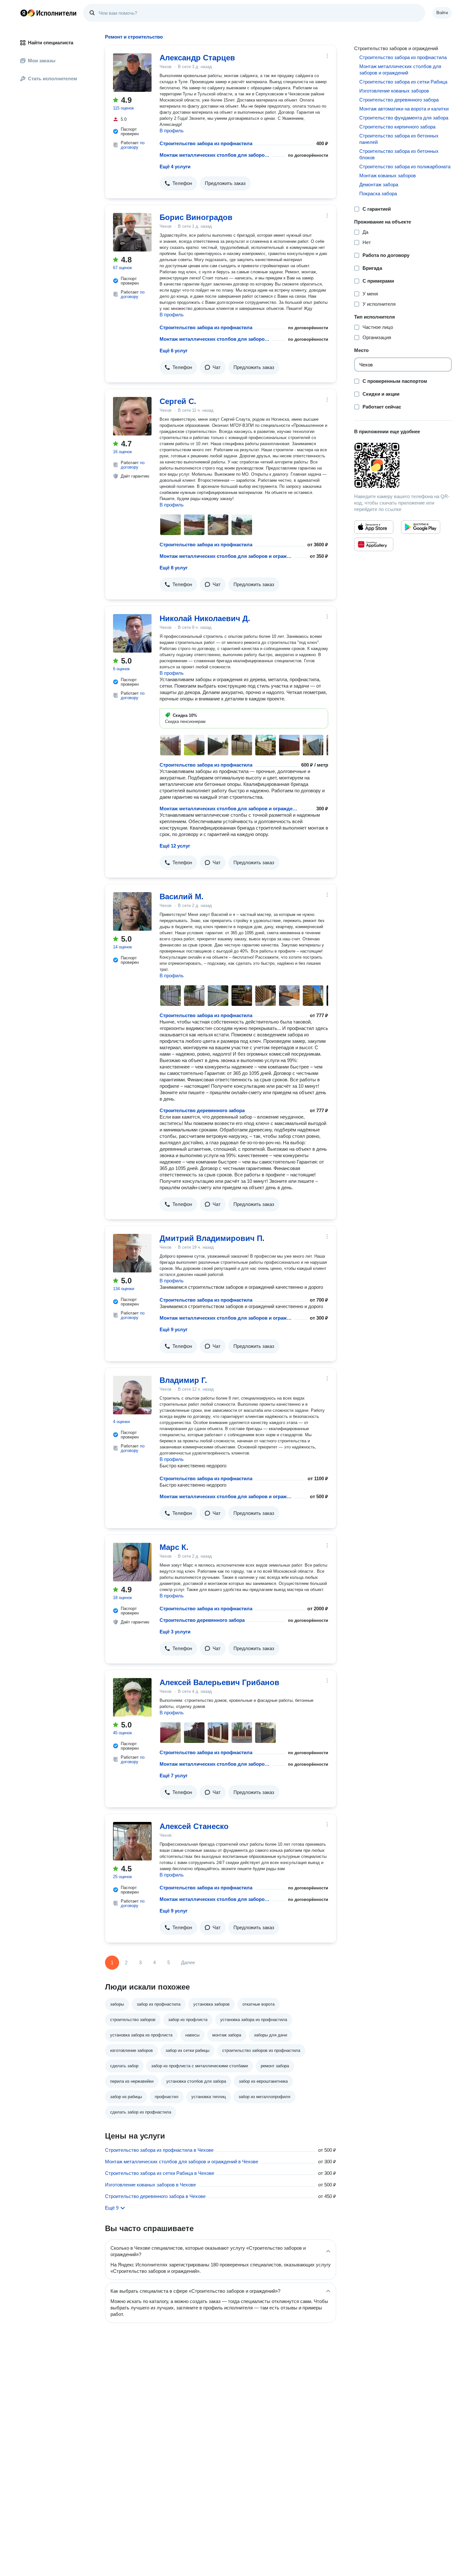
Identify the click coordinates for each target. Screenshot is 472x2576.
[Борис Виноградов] (132, 232)
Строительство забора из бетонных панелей (399, 139)
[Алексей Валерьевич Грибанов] (132, 1697)
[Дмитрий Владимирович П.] (132, 1253)
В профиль (172, 131)
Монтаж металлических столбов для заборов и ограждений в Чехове (182, 2162)
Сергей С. (178, 401)
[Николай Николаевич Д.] (132, 633)
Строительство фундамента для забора (404, 118)
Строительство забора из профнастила (206, 143)
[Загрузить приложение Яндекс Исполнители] (403, 465)
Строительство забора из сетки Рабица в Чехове (160, 2173)
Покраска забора (378, 193)
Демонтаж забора (379, 185)
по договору (133, 145)
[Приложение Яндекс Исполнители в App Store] (374, 527)
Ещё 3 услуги (175, 1632)
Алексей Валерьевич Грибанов (219, 1682)
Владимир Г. (183, 1380)
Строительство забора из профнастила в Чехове (159, 2150)
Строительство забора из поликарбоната (405, 167)
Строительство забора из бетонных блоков (399, 154)
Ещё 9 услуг (174, 1329)
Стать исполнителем (52, 79)
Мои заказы (42, 61)
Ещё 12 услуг (175, 846)
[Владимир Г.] (132, 1395)
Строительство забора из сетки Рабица (403, 82)
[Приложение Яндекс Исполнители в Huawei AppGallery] (374, 544)
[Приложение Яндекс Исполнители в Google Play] (421, 527)
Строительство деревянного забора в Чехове (155, 2196)
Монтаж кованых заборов (388, 176)
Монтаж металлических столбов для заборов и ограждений (215, 155)
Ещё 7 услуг (174, 1776)
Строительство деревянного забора (202, 1110)
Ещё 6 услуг (174, 351)
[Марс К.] (132, 1562)
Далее (188, 1962)
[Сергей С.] (132, 416)
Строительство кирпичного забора (397, 127)
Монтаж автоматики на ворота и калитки (404, 109)
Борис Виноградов (196, 217)
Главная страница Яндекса (24, 13)
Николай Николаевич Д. (205, 618)
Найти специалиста (51, 43)
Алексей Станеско (194, 1826)
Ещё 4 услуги (175, 167)
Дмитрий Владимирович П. (212, 1238)
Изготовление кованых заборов (394, 91)
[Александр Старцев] (132, 73)
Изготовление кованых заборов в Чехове (150, 2185)
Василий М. (182, 897)
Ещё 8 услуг (174, 568)
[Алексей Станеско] (132, 1841)
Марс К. (174, 1547)
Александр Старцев (197, 58)
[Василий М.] (132, 911)
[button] (178, 183)
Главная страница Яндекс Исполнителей (48, 13)
